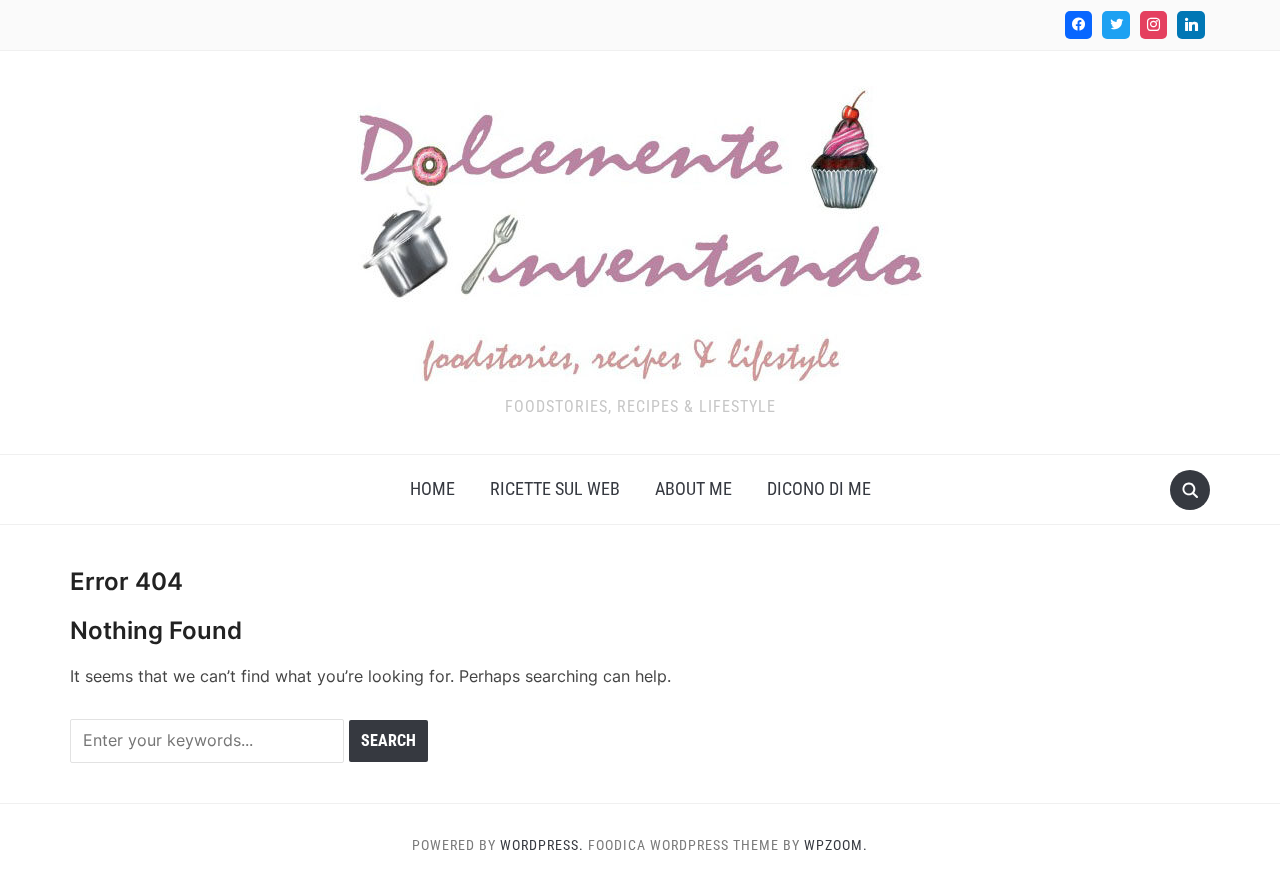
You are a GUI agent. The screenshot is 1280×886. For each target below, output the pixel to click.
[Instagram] (1154, 25)
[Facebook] (1079, 25)
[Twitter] (1116, 25)
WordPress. (542, 845)
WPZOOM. (836, 845)
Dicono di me (819, 488)
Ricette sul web (555, 488)
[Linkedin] (1191, 25)
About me (693, 488)
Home (432, 488)
